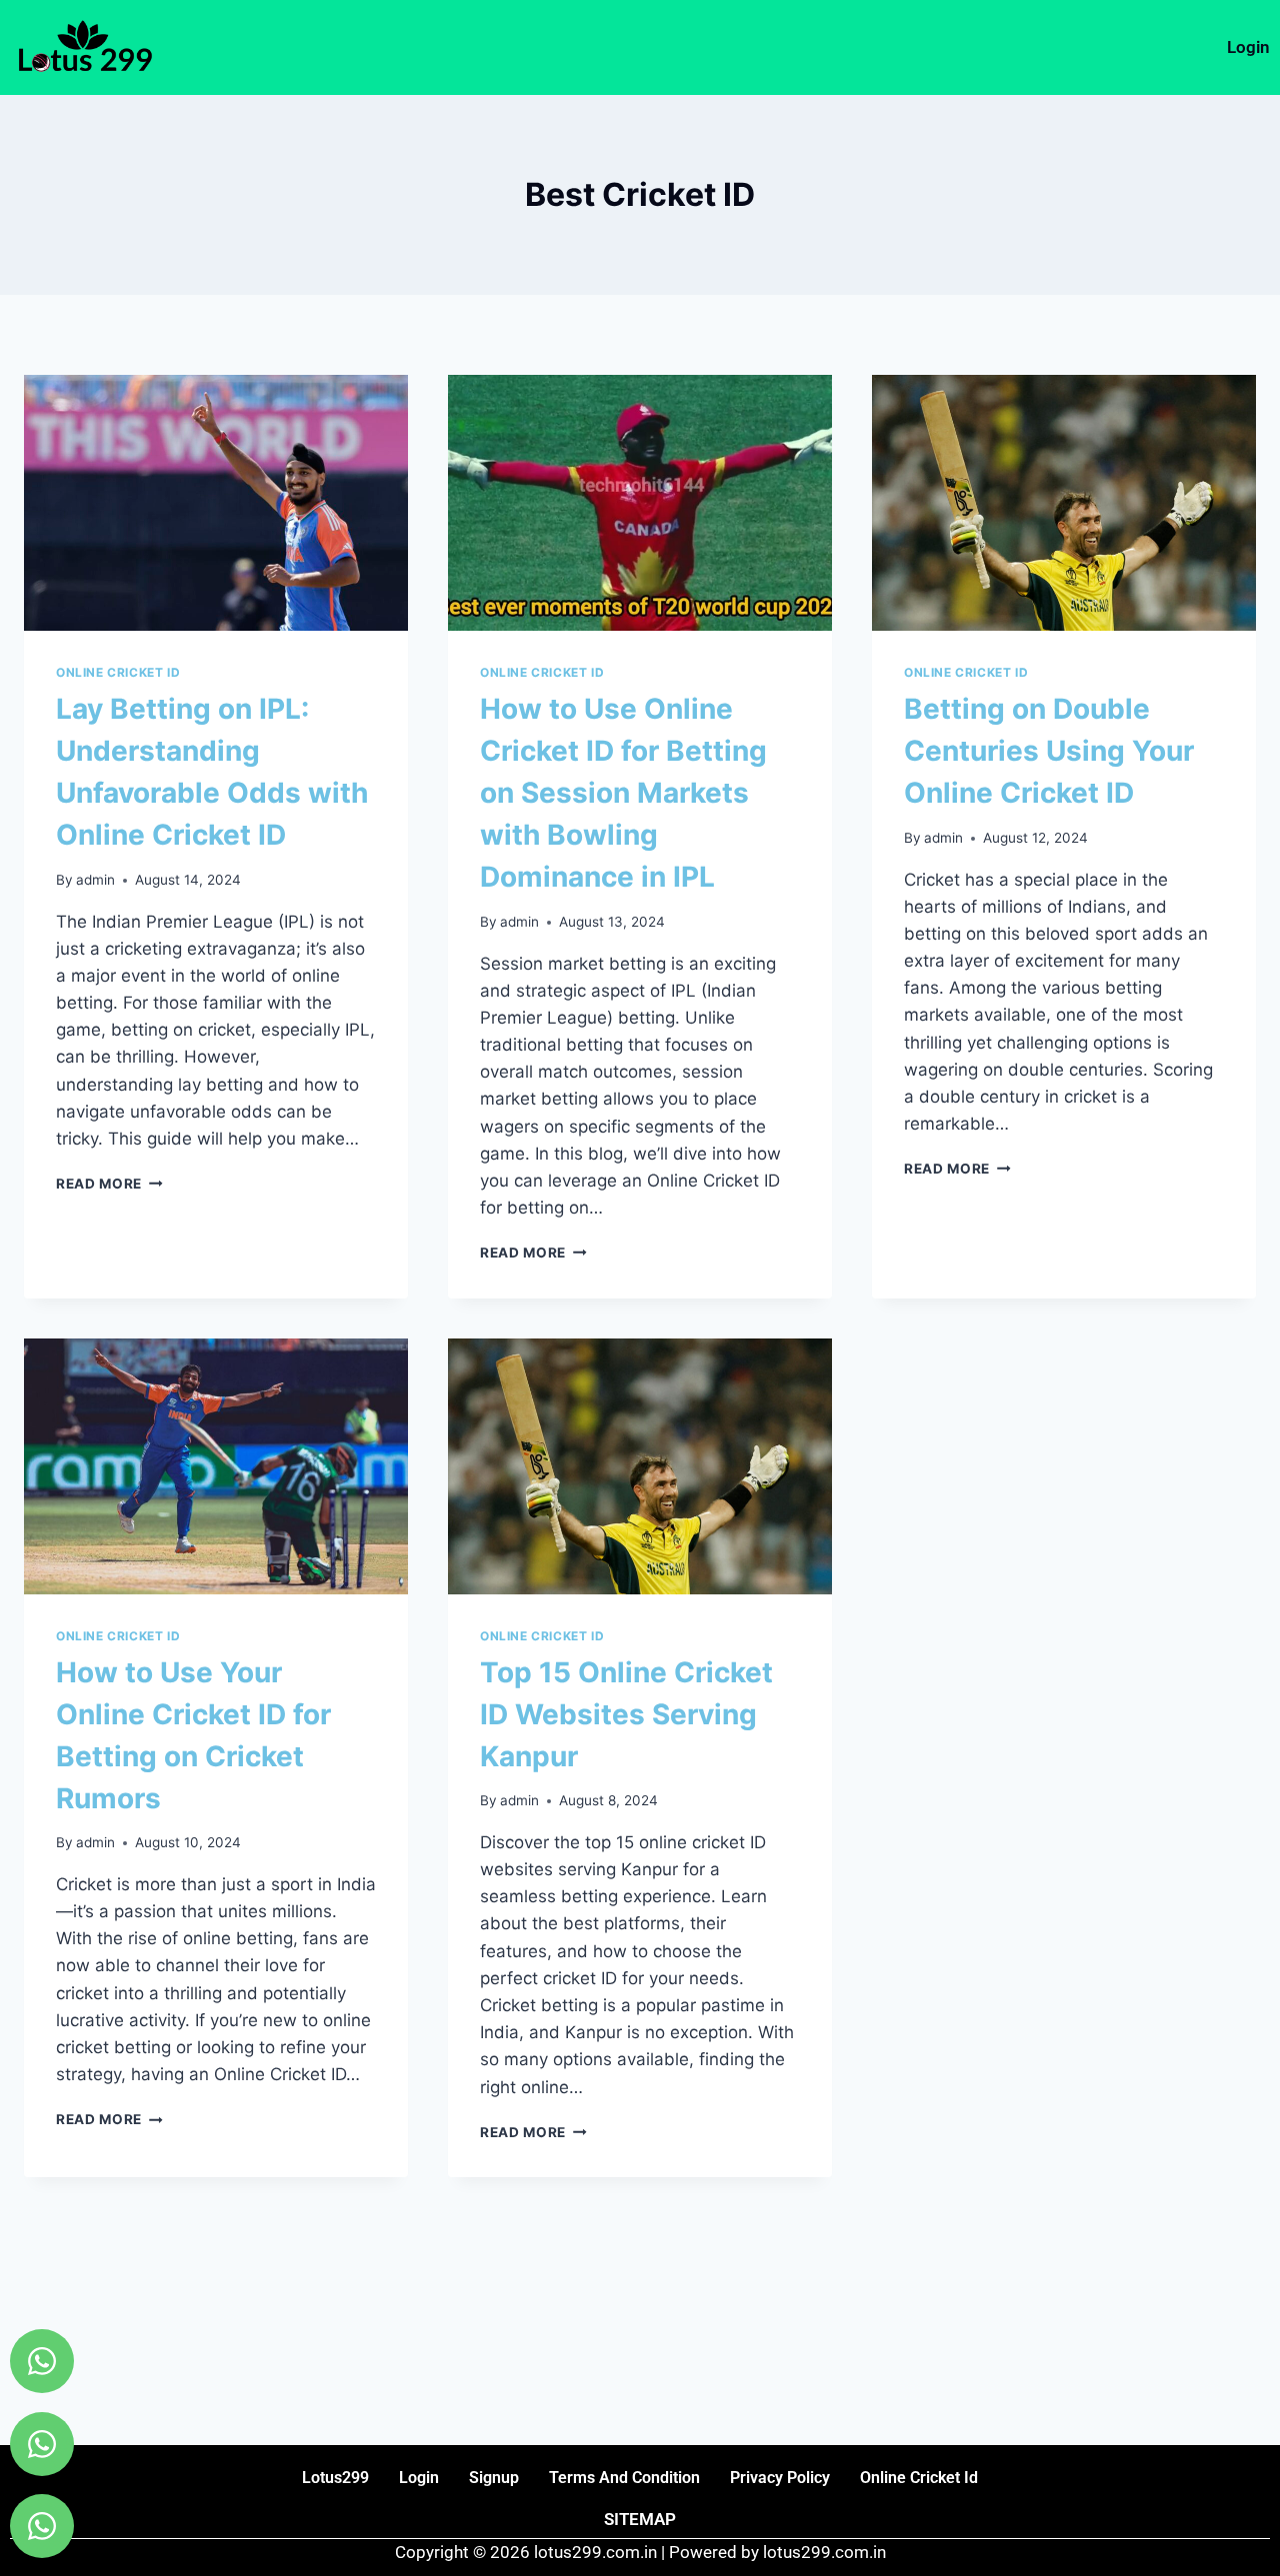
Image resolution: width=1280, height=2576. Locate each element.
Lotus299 (335, 2478)
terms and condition (624, 2478)
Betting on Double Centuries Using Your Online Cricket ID (1049, 751)
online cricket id (919, 2478)
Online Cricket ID (118, 672)
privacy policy (780, 2478)
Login (1248, 47)
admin (95, 880)
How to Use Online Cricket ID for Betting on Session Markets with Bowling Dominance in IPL (623, 793)
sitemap (640, 2519)
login (419, 2478)
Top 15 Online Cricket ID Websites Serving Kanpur (626, 1714)
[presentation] (216, 503)
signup (494, 2478)
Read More (109, 1184)
